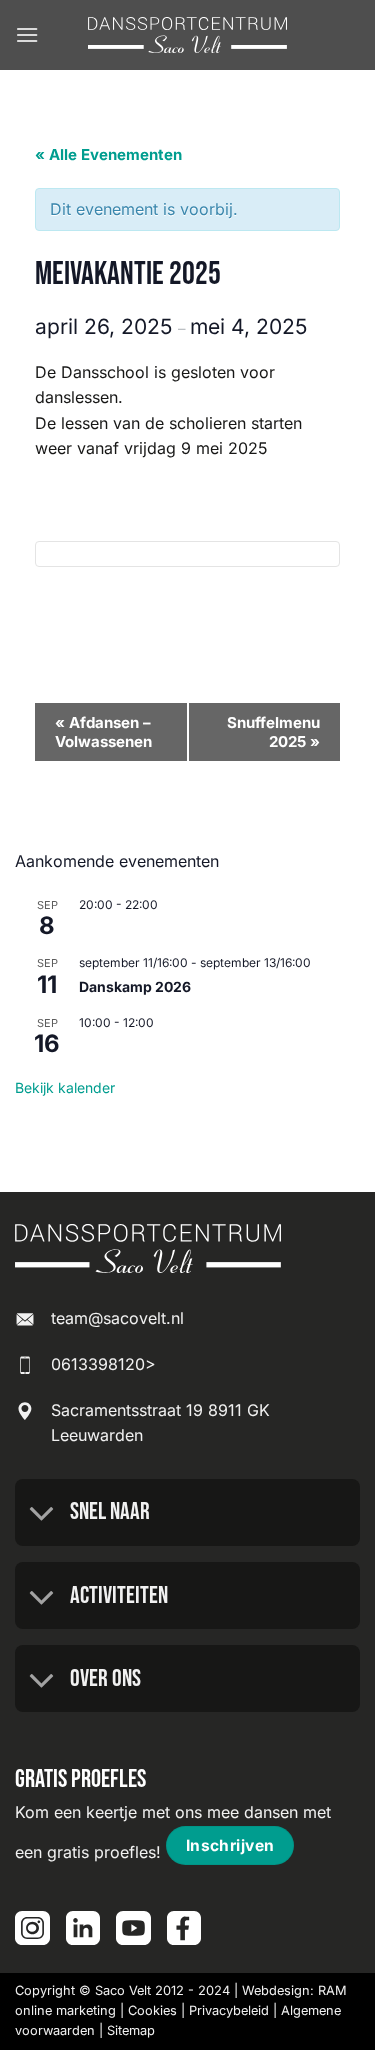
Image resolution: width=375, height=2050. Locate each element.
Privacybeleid (229, 2010)
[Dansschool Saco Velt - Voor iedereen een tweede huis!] (188, 35)
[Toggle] (42, 1515)
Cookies (152, 2010)
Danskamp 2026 (135, 986)
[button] (27, 34)
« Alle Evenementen (108, 154)
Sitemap (131, 2030)
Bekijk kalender (65, 1087)
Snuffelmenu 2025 (273, 732)
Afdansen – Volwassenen (103, 732)
